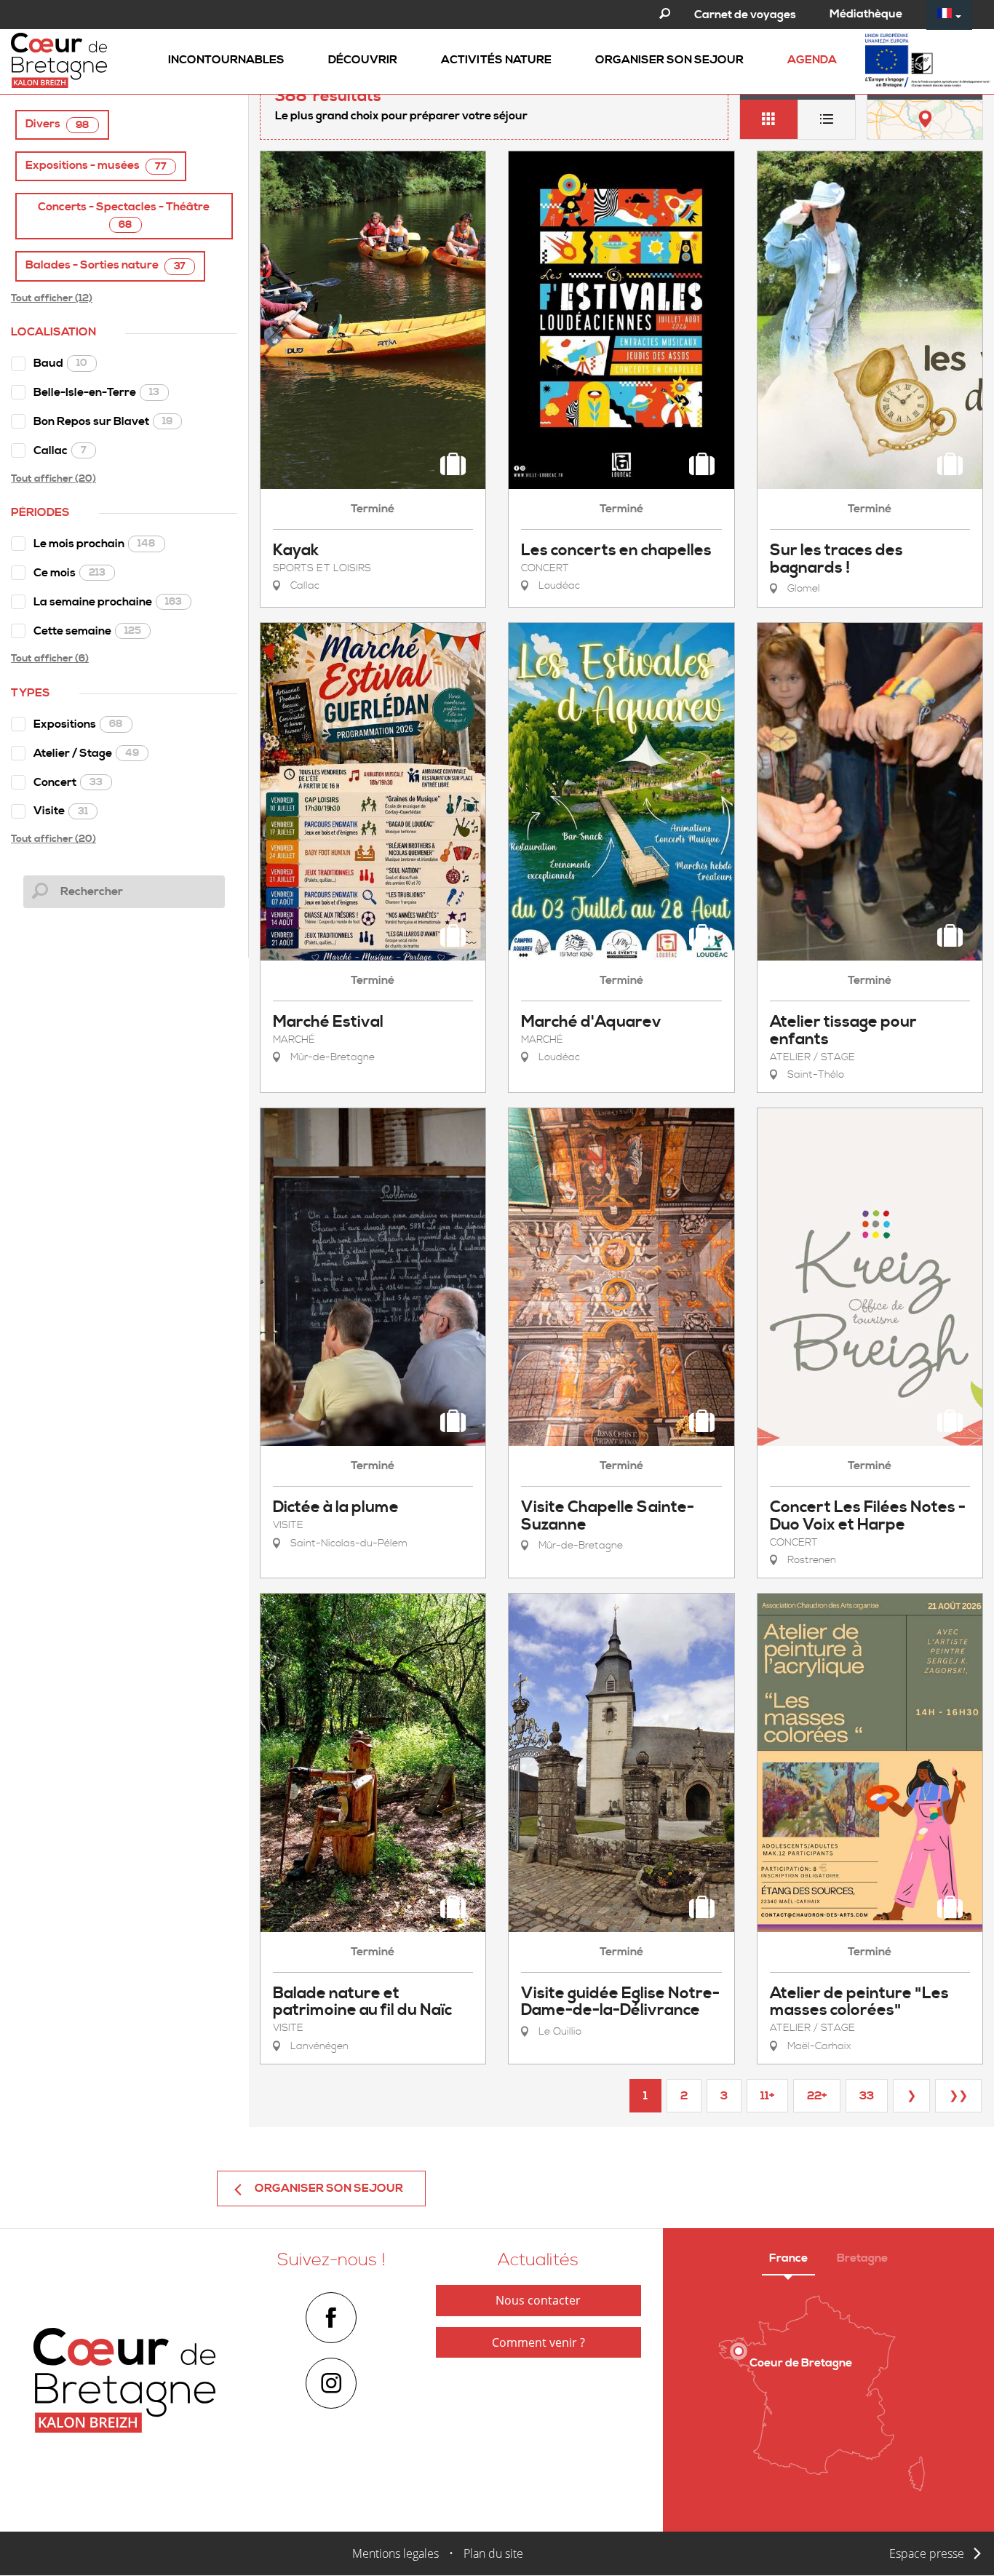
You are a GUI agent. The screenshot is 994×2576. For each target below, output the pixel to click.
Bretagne (862, 2258)
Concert (68, 782)
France (788, 2258)
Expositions (78, 724)
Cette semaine (87, 631)
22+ (817, 2096)
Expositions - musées (96, 166)
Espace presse (927, 2553)
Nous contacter (538, 2300)
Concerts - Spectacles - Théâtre (124, 215)
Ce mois (69, 573)
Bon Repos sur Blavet (103, 421)
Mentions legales (395, 2553)
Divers (57, 124)
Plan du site (493, 2553)
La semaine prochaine (108, 602)
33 (867, 2096)
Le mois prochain (95, 544)
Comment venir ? (538, 2342)
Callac (60, 450)
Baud (60, 363)
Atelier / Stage (86, 753)
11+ (767, 2096)
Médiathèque (866, 14)
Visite (61, 811)
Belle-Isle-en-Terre (96, 392)
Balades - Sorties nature (106, 265)
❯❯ (958, 2096)
